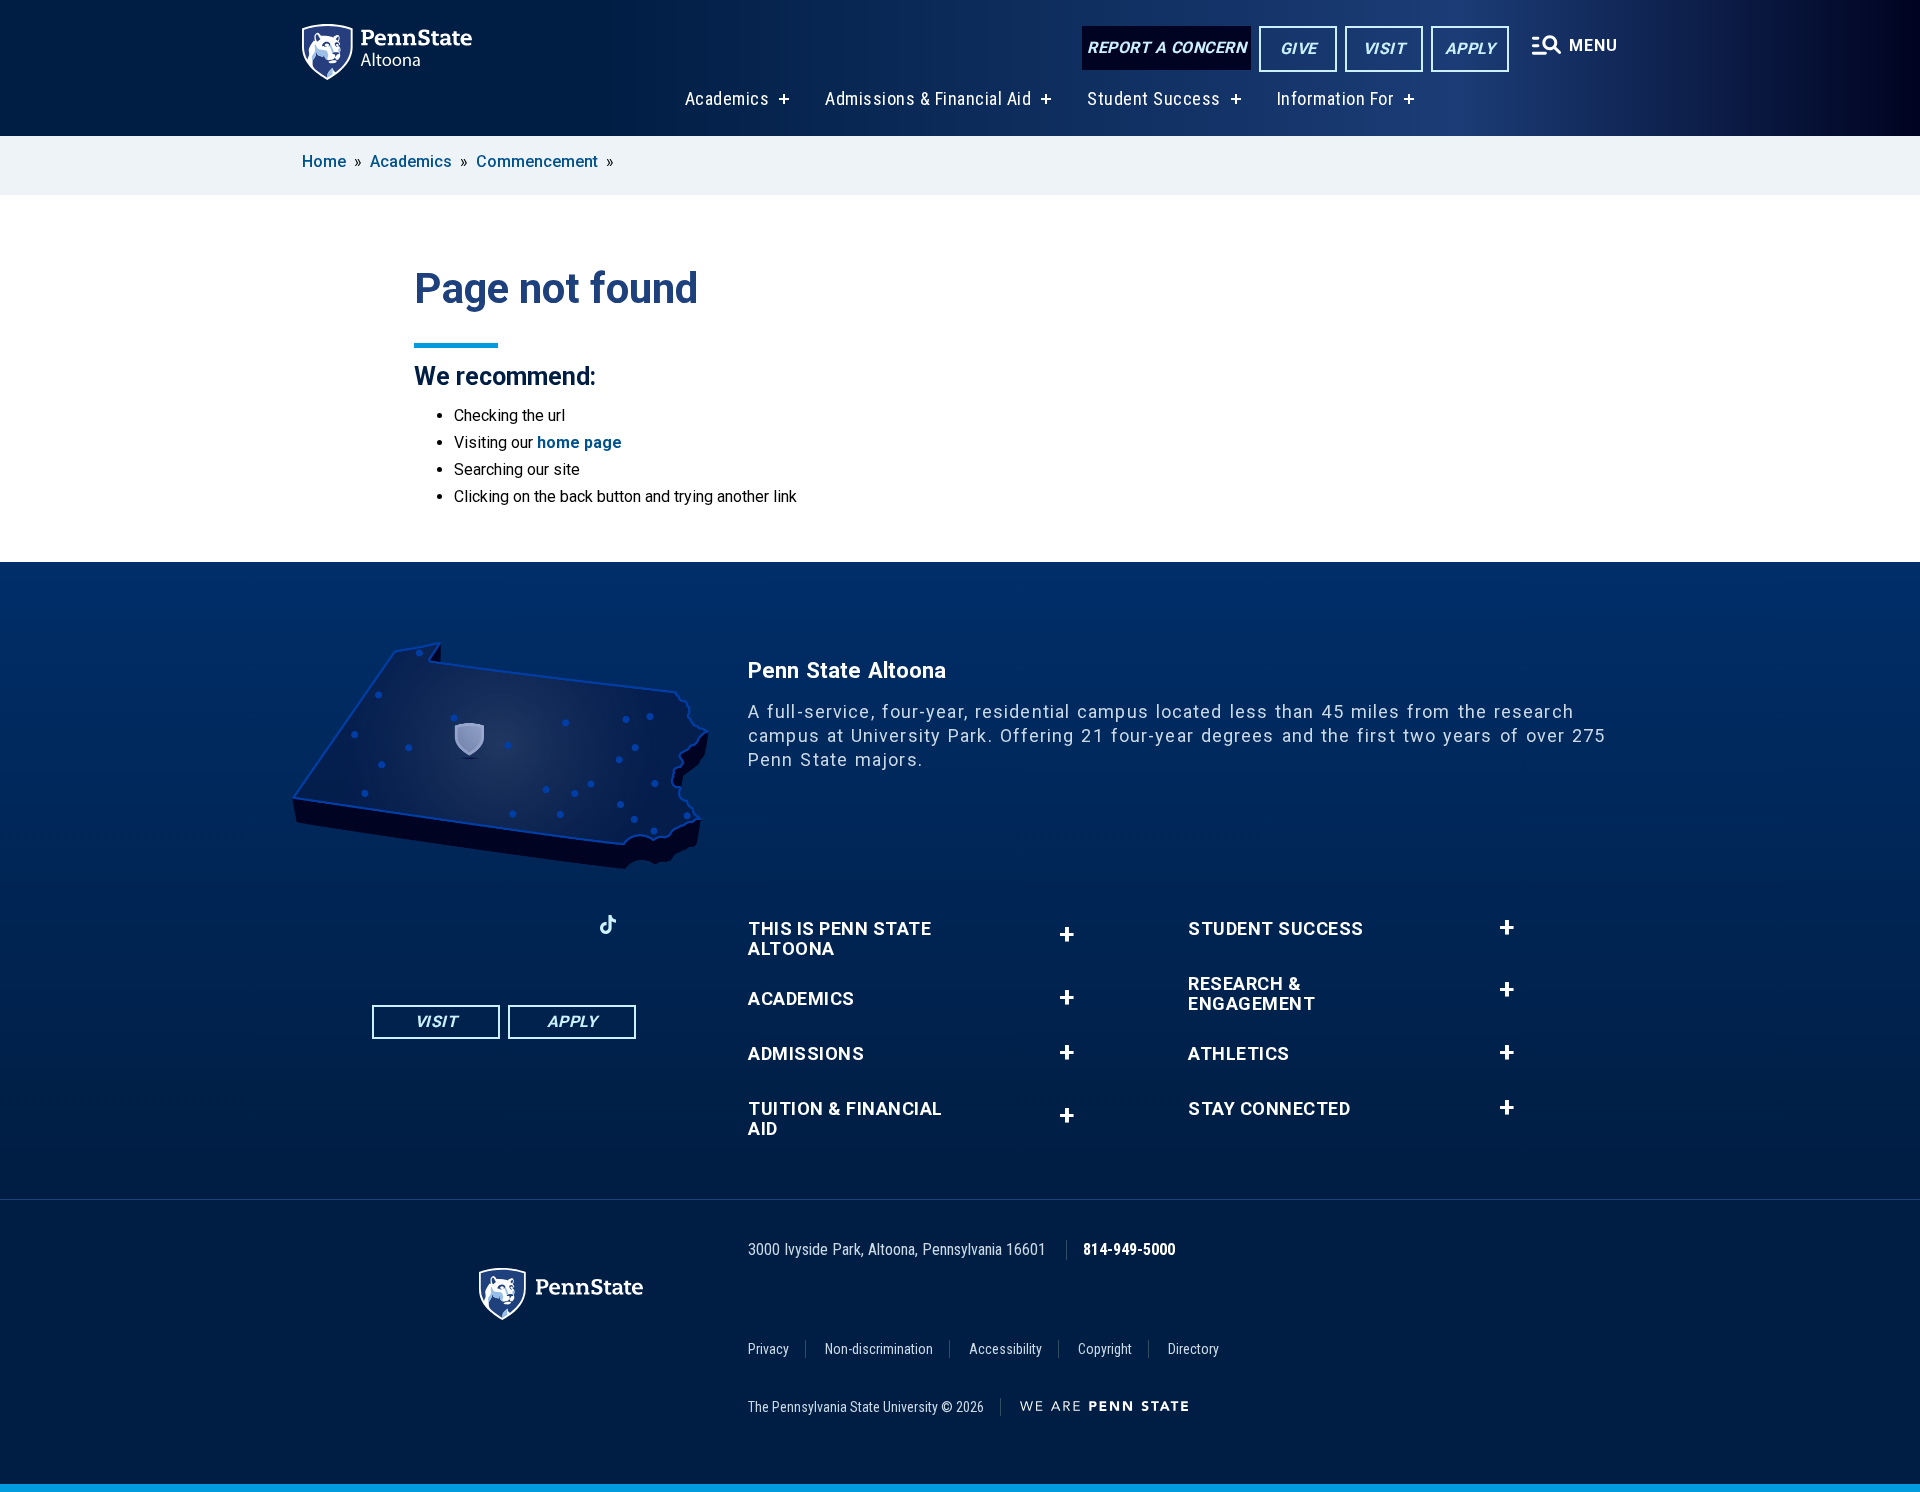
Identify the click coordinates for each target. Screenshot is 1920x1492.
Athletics (1239, 1054)
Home (324, 161)
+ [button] (1066, 934)
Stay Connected (1269, 1109)
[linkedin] (556, 924)
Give (1298, 48)
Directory (1193, 1349)
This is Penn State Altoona (839, 939)
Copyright (1105, 1349)
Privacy (768, 1349)
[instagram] (452, 924)
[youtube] (504, 924)
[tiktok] (608, 924)
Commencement (537, 161)
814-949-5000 (1129, 1249)
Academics (727, 98)
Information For (1336, 98)
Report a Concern (1166, 47)
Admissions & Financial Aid (928, 98)
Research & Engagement (1251, 994)
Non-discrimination (879, 1349)
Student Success (1154, 98)
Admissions (806, 1054)
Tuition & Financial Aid (845, 1119)
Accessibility (1005, 1349)
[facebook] (400, 924)
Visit (1384, 48)
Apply (1470, 48)
